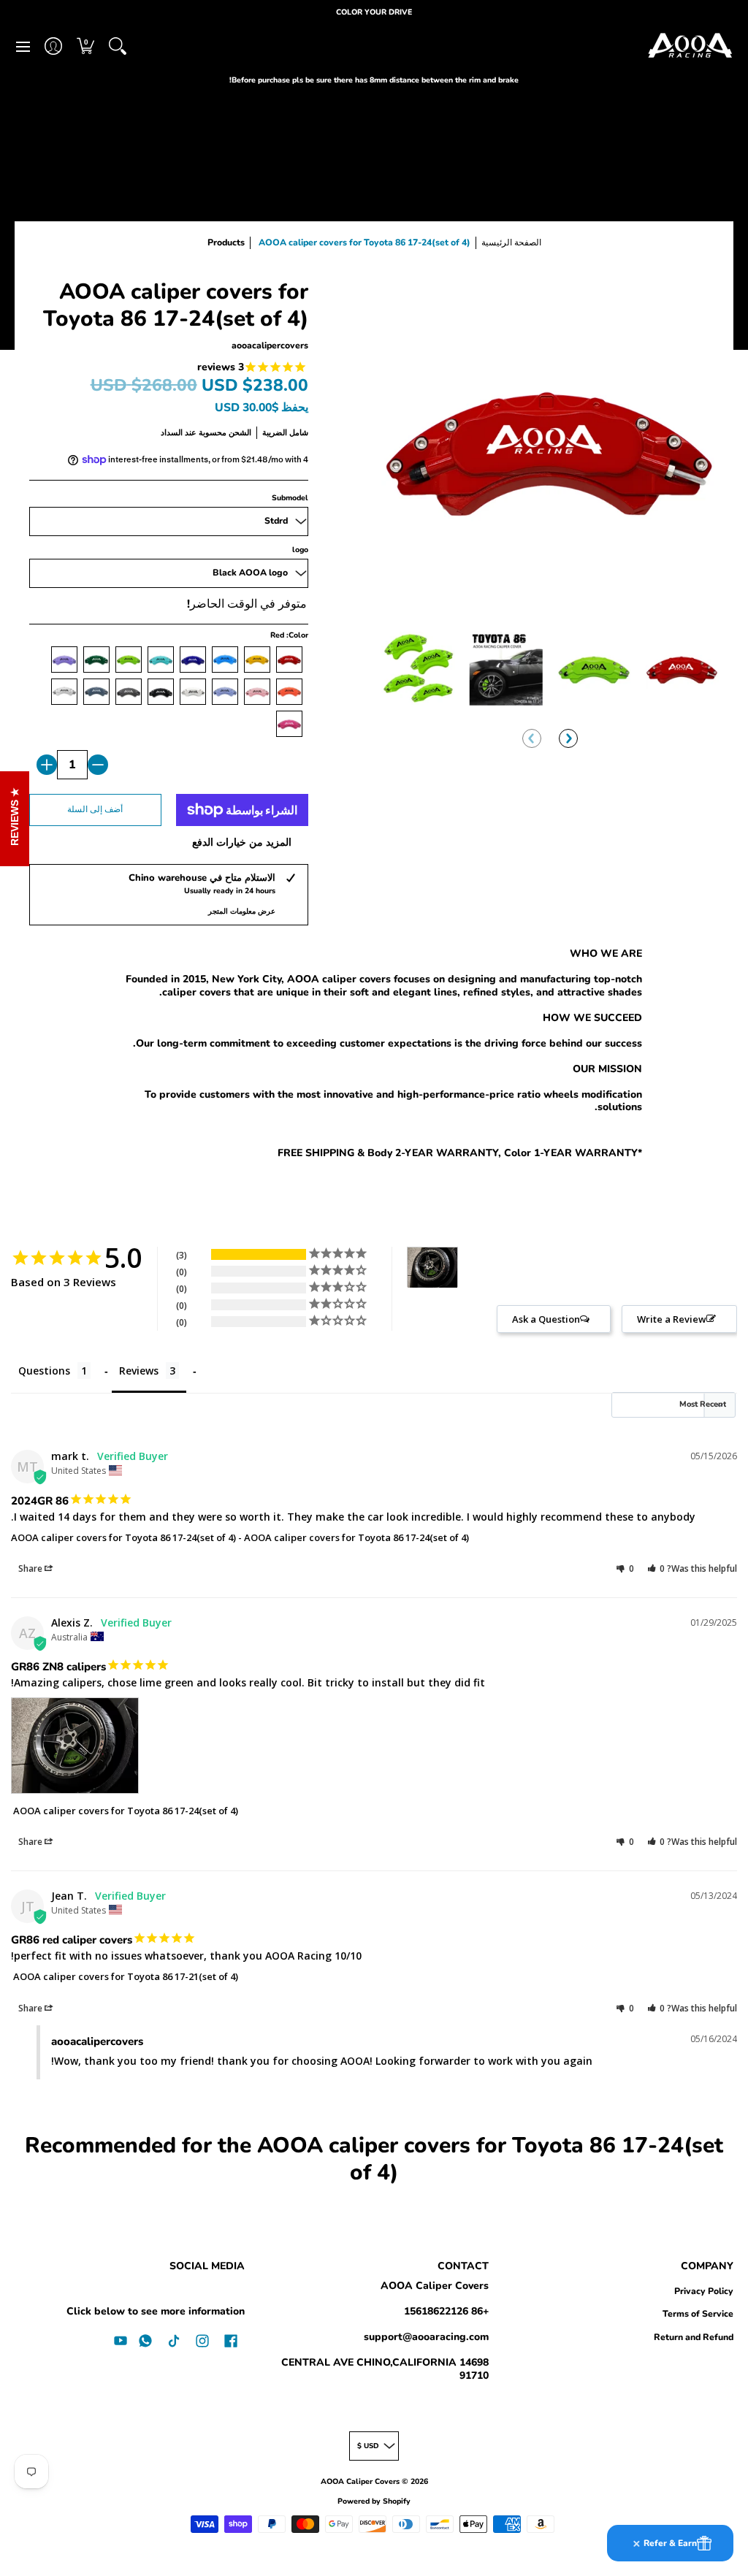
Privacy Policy (704, 2291)
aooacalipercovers (270, 345)
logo (300, 550)
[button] (85, 46)
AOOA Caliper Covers (435, 2286)
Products (226, 242)
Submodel (290, 498)
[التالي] (568, 738)
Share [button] (31, 1568)
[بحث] (118, 46)
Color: (289, 635)
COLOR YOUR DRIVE (374, 12)
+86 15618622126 (446, 2311)
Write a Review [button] (672, 1319)
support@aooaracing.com (426, 2337)
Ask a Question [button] (546, 1319)
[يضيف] (47, 765)
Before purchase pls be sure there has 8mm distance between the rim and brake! (374, 80)
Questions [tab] (44, 1371)
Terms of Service (698, 2314)
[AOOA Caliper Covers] (690, 46)
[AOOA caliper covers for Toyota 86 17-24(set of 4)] (418, 669)
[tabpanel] (374, 1056)
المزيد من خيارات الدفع (242, 843)
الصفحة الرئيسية (511, 242)
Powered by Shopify (374, 2501)
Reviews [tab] (139, 1371)
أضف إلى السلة (95, 809)
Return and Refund (694, 2337)
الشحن (240, 433)
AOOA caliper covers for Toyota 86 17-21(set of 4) (126, 1976)
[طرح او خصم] (98, 765)
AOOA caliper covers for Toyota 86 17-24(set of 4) (356, 1537)
